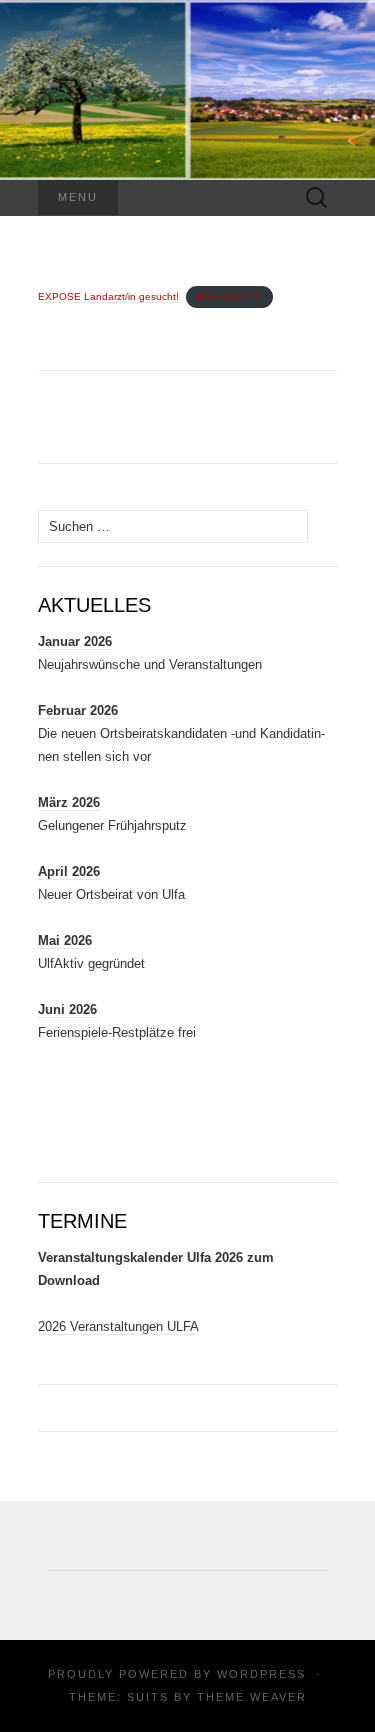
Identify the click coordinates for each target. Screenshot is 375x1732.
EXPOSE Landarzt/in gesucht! (108, 296)
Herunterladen (230, 296)
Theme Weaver (252, 1697)
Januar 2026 (75, 641)
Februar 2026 (78, 710)
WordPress (261, 1674)
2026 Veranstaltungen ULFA (118, 1326)
